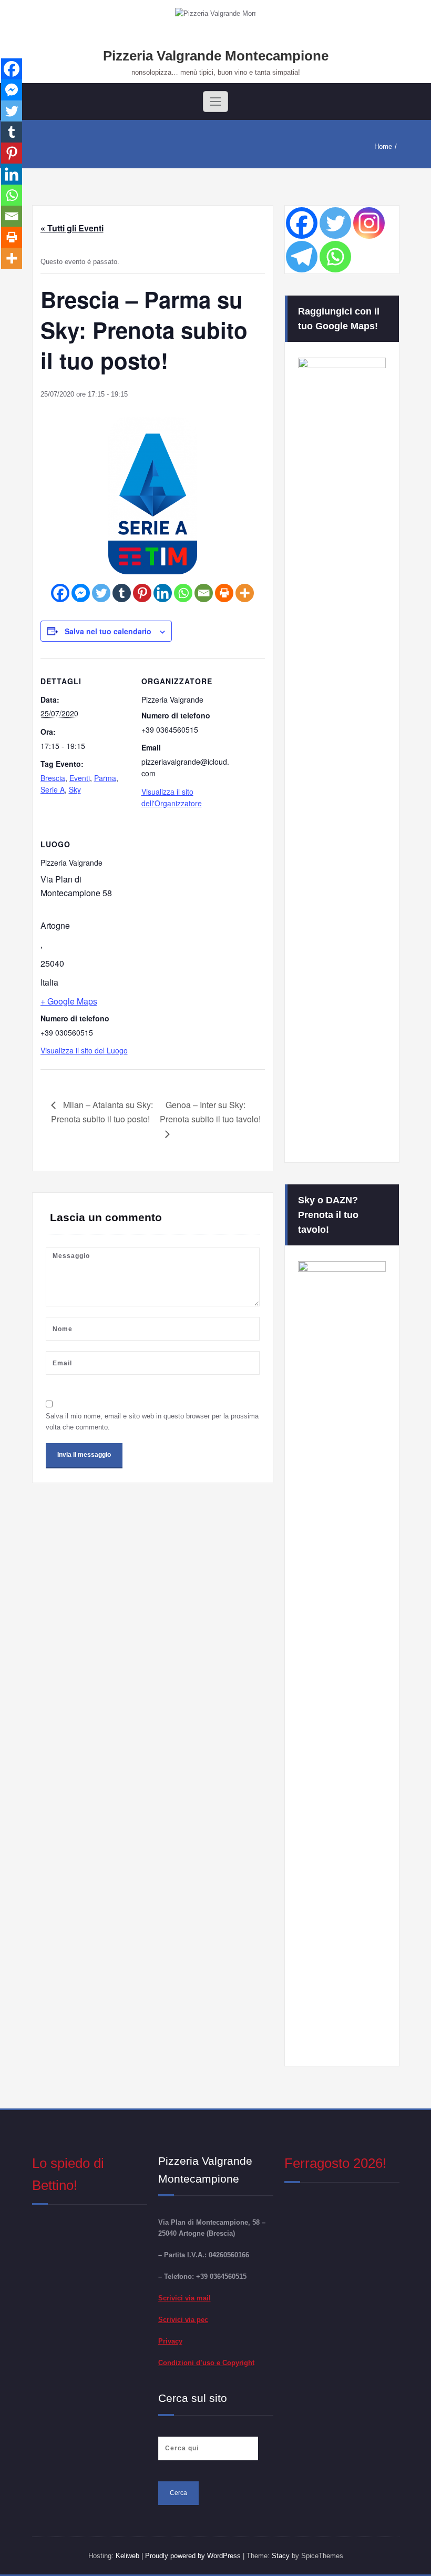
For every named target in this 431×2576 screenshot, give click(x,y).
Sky (75, 789)
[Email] (204, 593)
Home (383, 146)
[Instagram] (369, 223)
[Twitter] (101, 593)
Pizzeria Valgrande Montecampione (216, 56)
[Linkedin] (163, 593)
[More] (245, 593)
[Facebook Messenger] (81, 593)
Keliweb (127, 2556)
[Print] (224, 593)
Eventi (80, 778)
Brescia (53, 778)
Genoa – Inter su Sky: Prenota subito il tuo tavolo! (210, 1112)
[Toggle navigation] (215, 102)
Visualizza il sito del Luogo (84, 1050)
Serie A (53, 789)
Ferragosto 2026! (335, 2163)
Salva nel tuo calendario (108, 631)
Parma (105, 778)
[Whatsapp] (183, 593)
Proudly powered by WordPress (194, 2556)
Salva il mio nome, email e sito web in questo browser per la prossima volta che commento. (152, 1422)
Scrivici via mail (184, 2298)
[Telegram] (302, 257)
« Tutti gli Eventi (72, 228)
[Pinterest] (142, 593)
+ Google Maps (69, 1001)
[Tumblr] (122, 593)
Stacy (281, 2556)
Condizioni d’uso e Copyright (206, 2363)
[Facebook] (60, 593)
